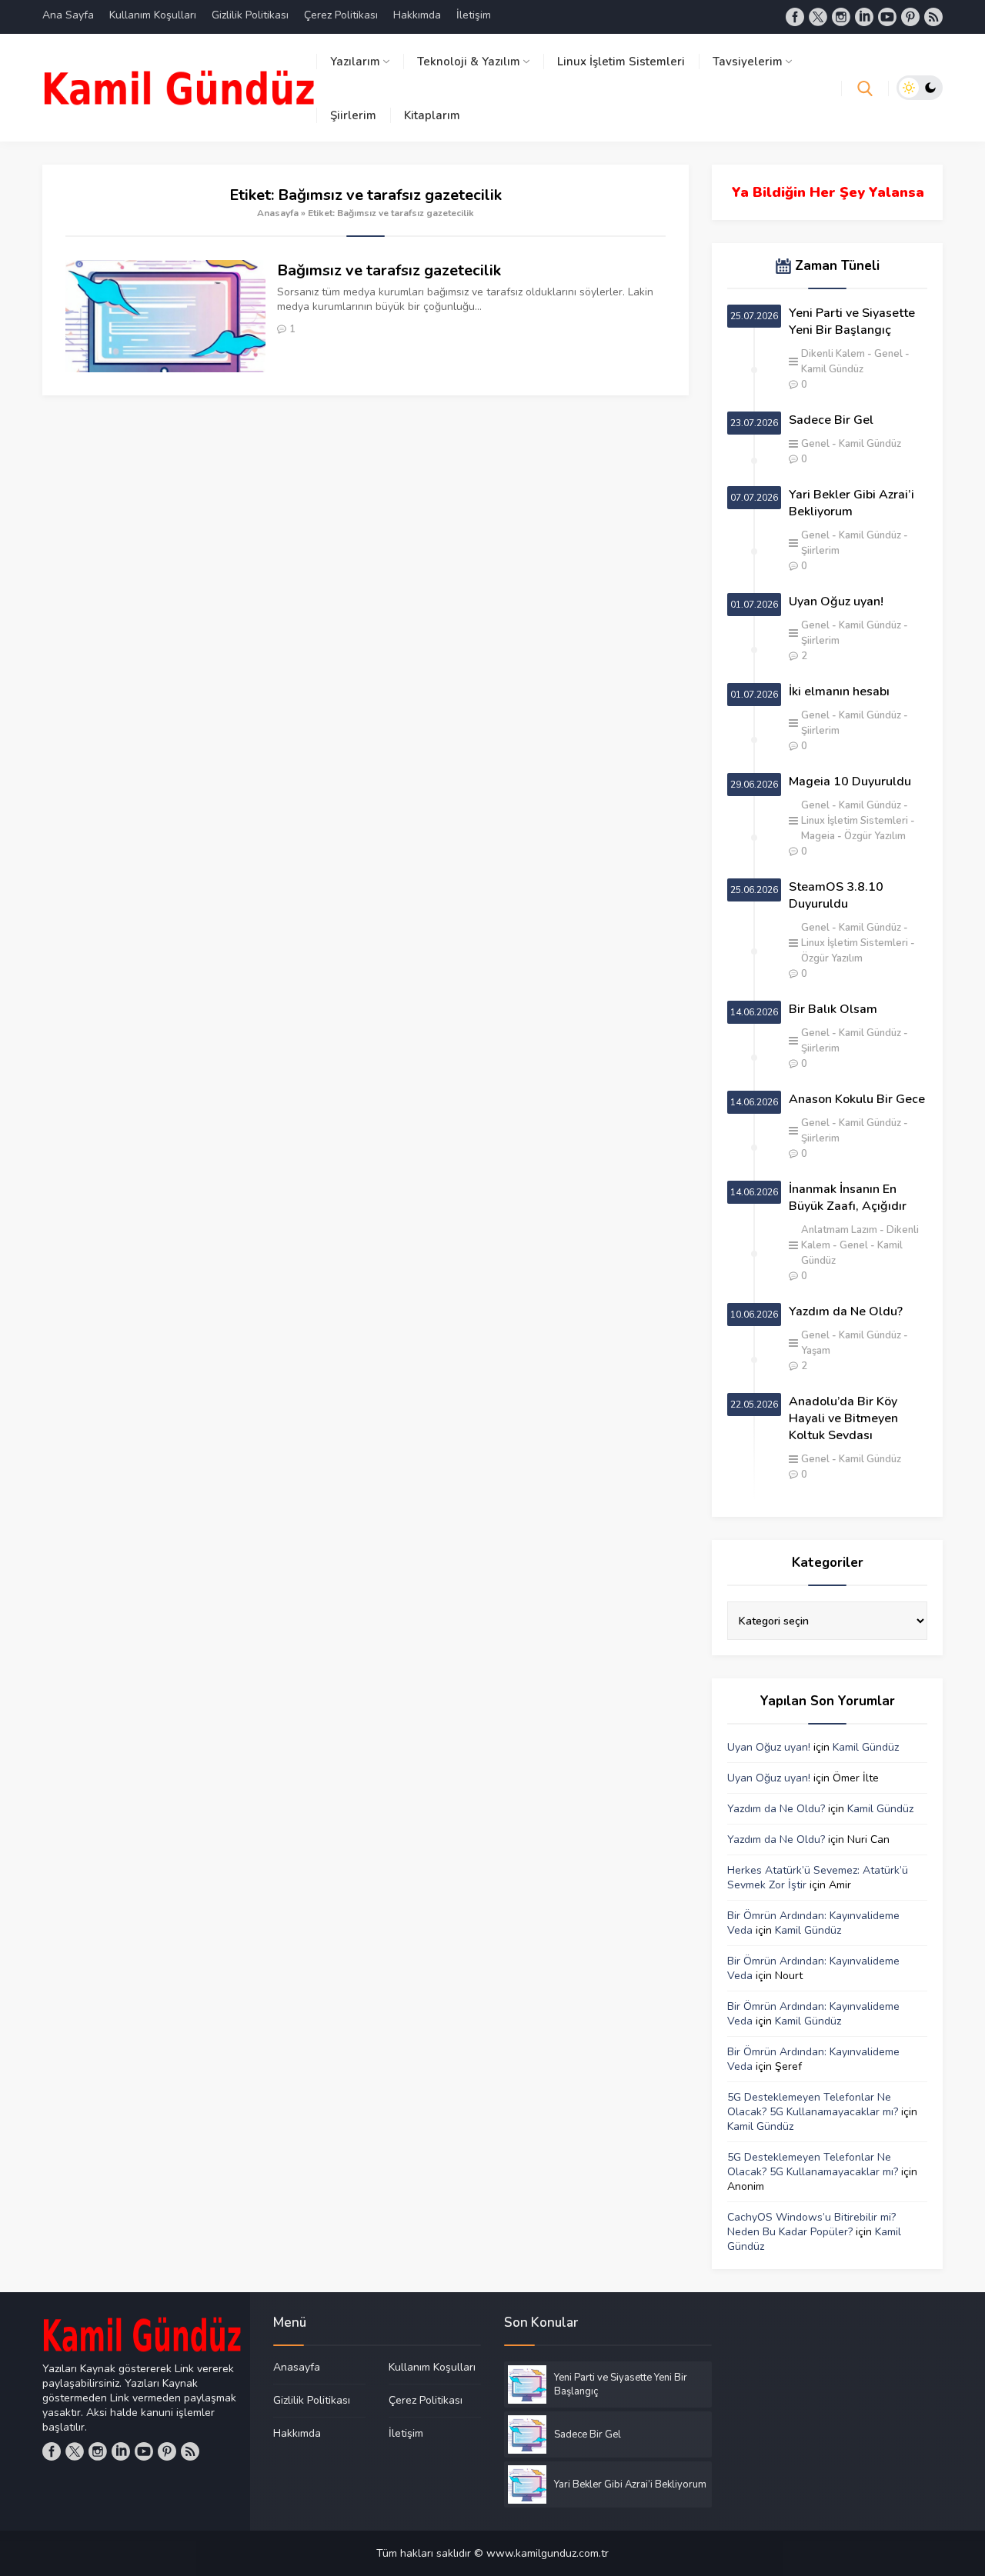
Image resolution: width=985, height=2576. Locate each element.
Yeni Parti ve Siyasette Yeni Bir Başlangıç (852, 322)
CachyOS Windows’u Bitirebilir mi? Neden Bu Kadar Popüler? (811, 2224)
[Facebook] (795, 17)
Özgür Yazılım (875, 836)
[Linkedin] (864, 17)
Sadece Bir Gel (831, 420)
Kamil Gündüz (870, 444)
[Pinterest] (910, 17)
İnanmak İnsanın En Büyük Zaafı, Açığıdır (848, 1198)
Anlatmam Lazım (839, 1230)
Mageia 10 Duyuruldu (850, 781)
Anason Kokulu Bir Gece (857, 1099)
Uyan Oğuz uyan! (836, 602)
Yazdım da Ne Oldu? (846, 1311)
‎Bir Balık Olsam (833, 1009)
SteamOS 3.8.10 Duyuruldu (836, 895)
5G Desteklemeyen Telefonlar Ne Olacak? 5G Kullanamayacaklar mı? (813, 2104)
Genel (888, 354)
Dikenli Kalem (833, 354)
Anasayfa (278, 213)
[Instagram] (841, 17)
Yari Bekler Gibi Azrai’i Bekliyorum (851, 503)
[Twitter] (818, 17)
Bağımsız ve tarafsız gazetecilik (389, 270)
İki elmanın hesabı (839, 691)
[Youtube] (887, 17)
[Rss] (933, 17)
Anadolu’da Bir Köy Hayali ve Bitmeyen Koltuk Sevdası (843, 1418)
